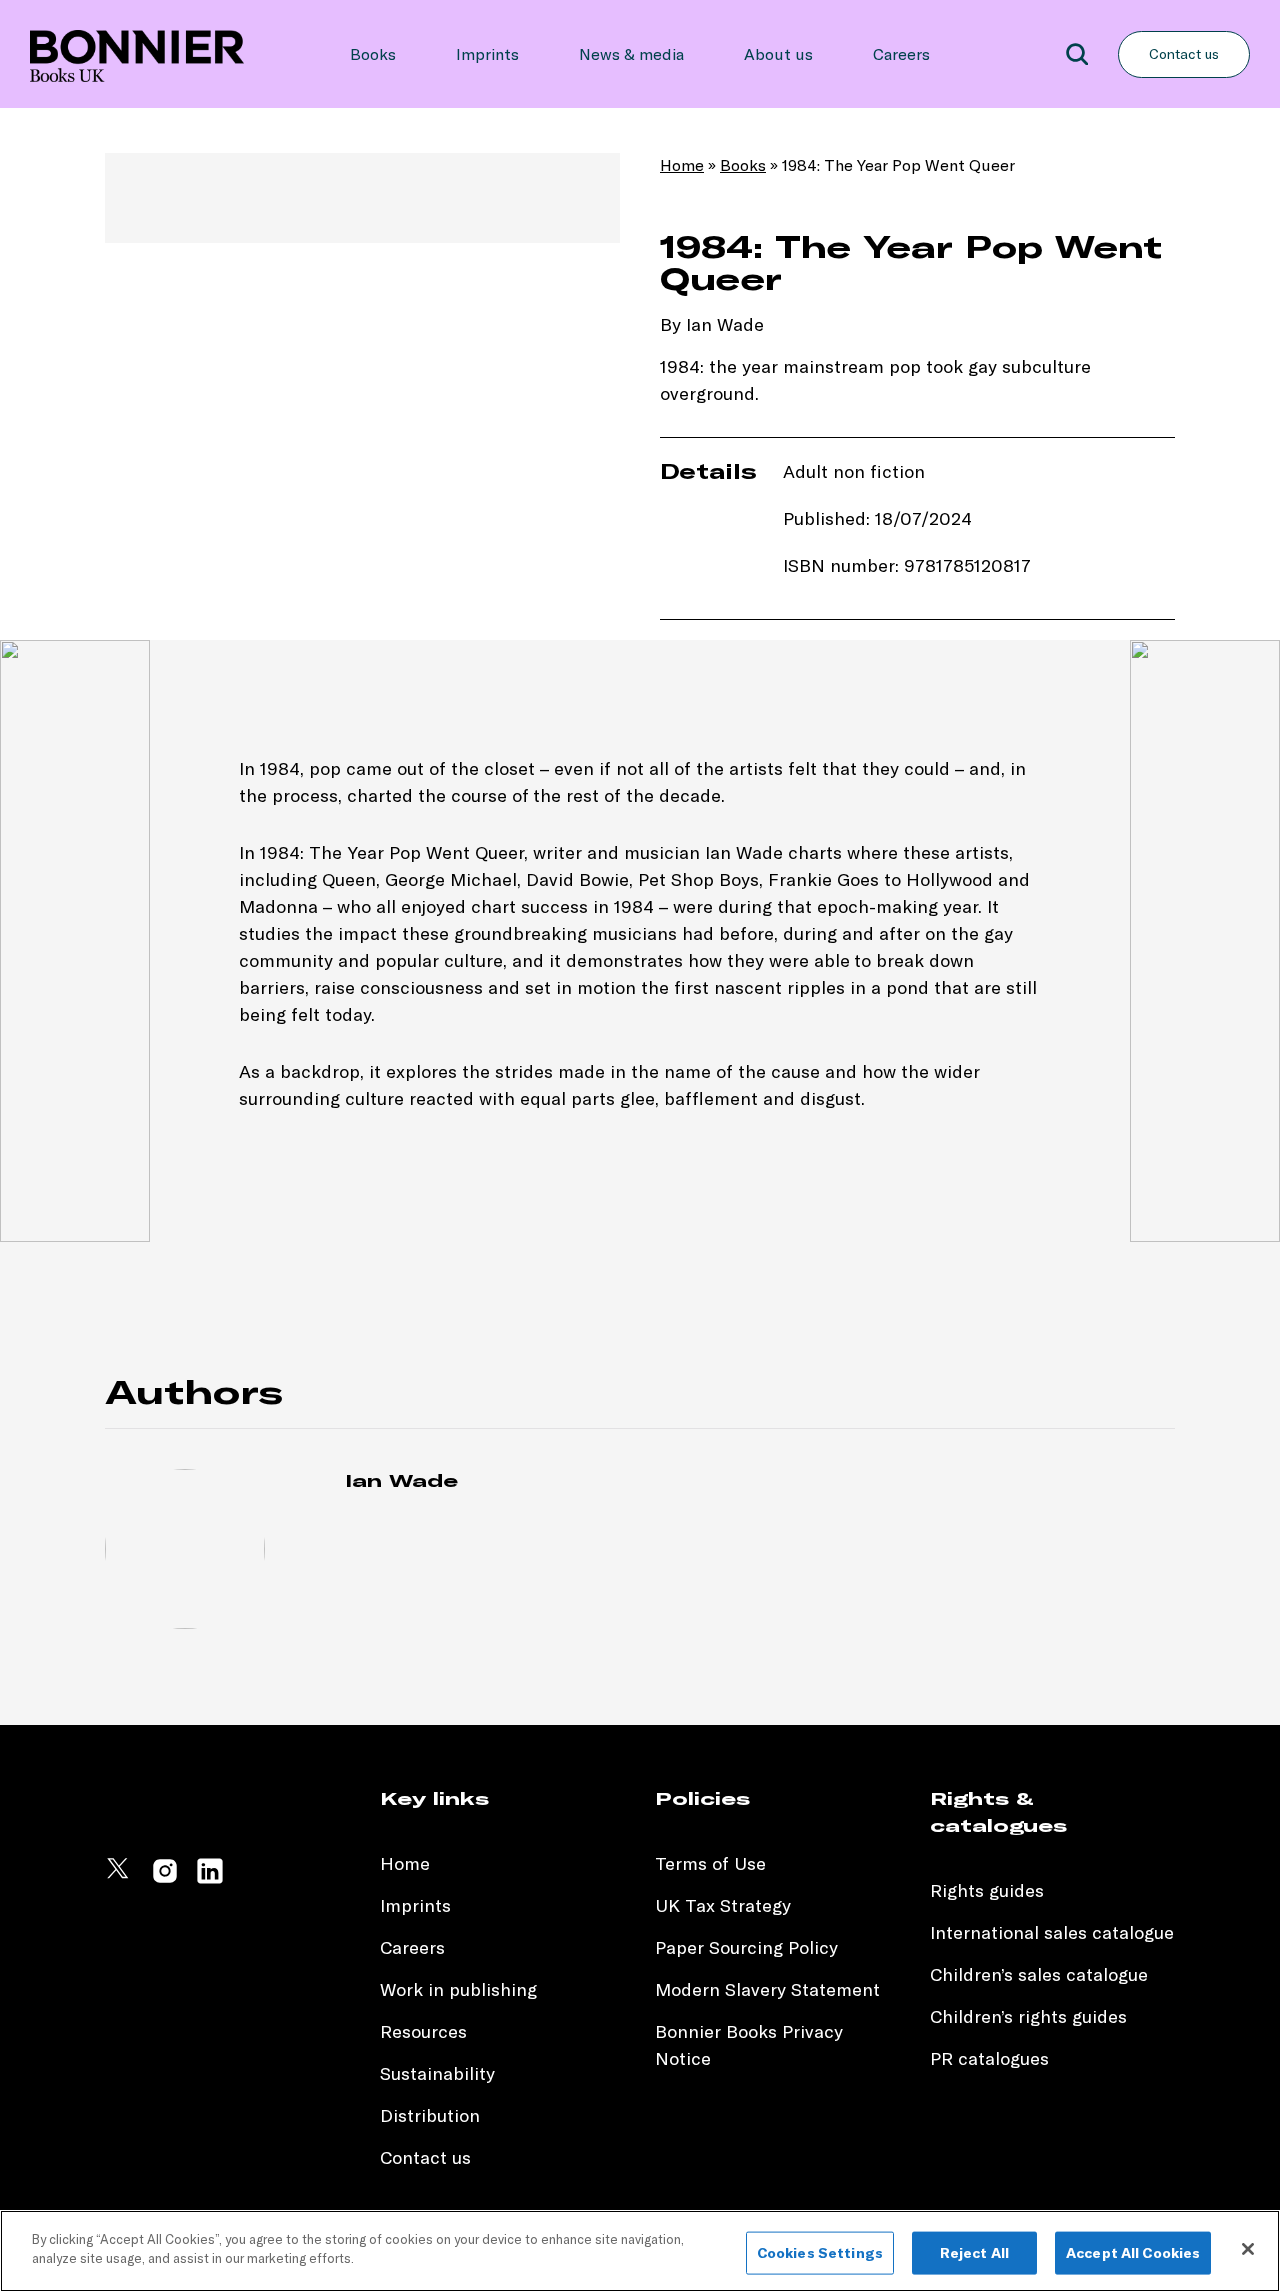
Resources (423, 2031)
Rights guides (987, 1890)
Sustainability (440, 2073)
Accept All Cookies (1133, 2253)
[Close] (1248, 2249)
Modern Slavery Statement (767, 1989)
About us (778, 54)
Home (682, 165)
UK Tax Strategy (723, 1905)
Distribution (430, 2115)
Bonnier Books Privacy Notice (749, 2045)
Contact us (1184, 54)
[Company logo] (137, 54)
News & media (631, 54)
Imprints (487, 54)
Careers (901, 54)
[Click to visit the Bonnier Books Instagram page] (165, 1879)
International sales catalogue (1052, 1932)
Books (373, 54)
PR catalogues (989, 2058)
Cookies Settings (820, 2253)
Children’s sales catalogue (1039, 1974)
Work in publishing (458, 1989)
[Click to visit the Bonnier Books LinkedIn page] (210, 1879)
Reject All (974, 2253)
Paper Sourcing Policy (746, 1947)
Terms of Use (710, 1863)
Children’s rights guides (1028, 2016)
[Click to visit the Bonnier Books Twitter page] (120, 1879)
